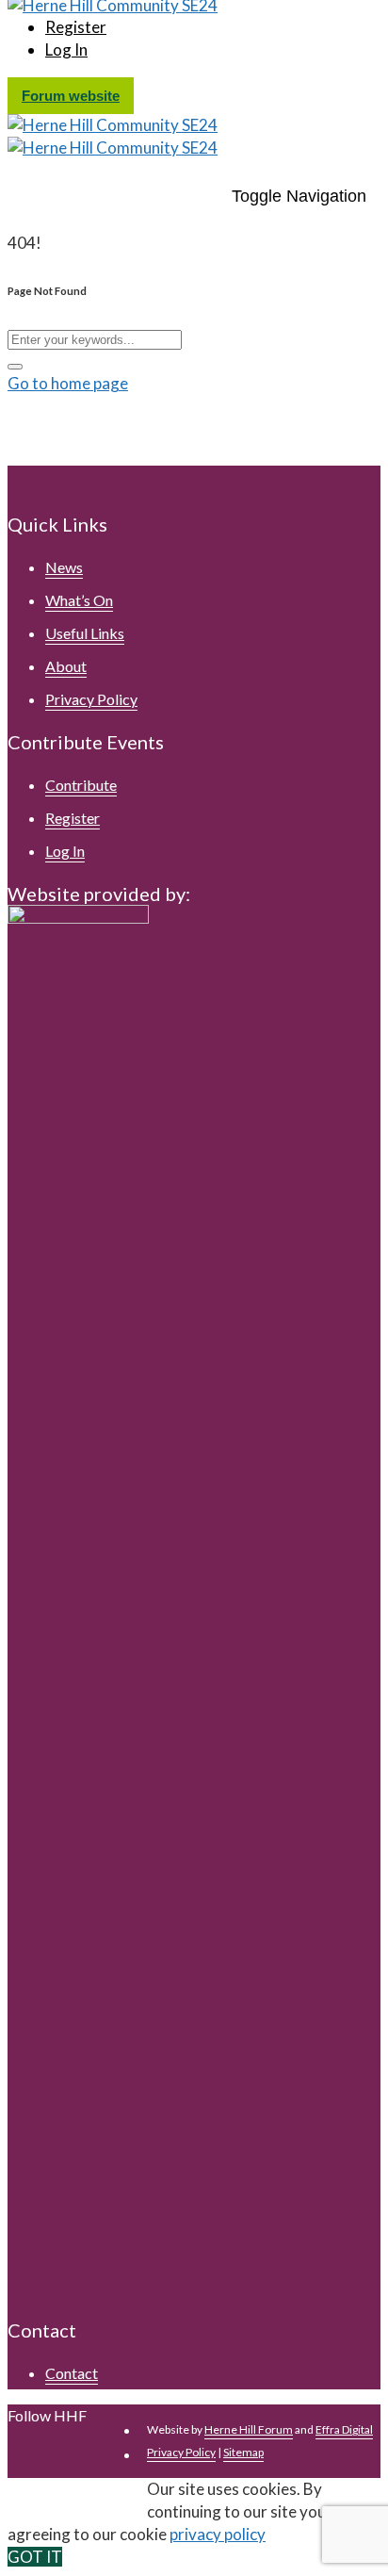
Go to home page (68, 383)
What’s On (79, 600)
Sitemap (243, 2452)
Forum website (71, 96)
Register (76, 27)
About (66, 666)
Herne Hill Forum (249, 2429)
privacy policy (218, 2534)
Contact (72, 2373)
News (64, 567)
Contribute (81, 785)
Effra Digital (344, 2429)
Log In (66, 49)
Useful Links (85, 633)
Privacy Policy (91, 699)
